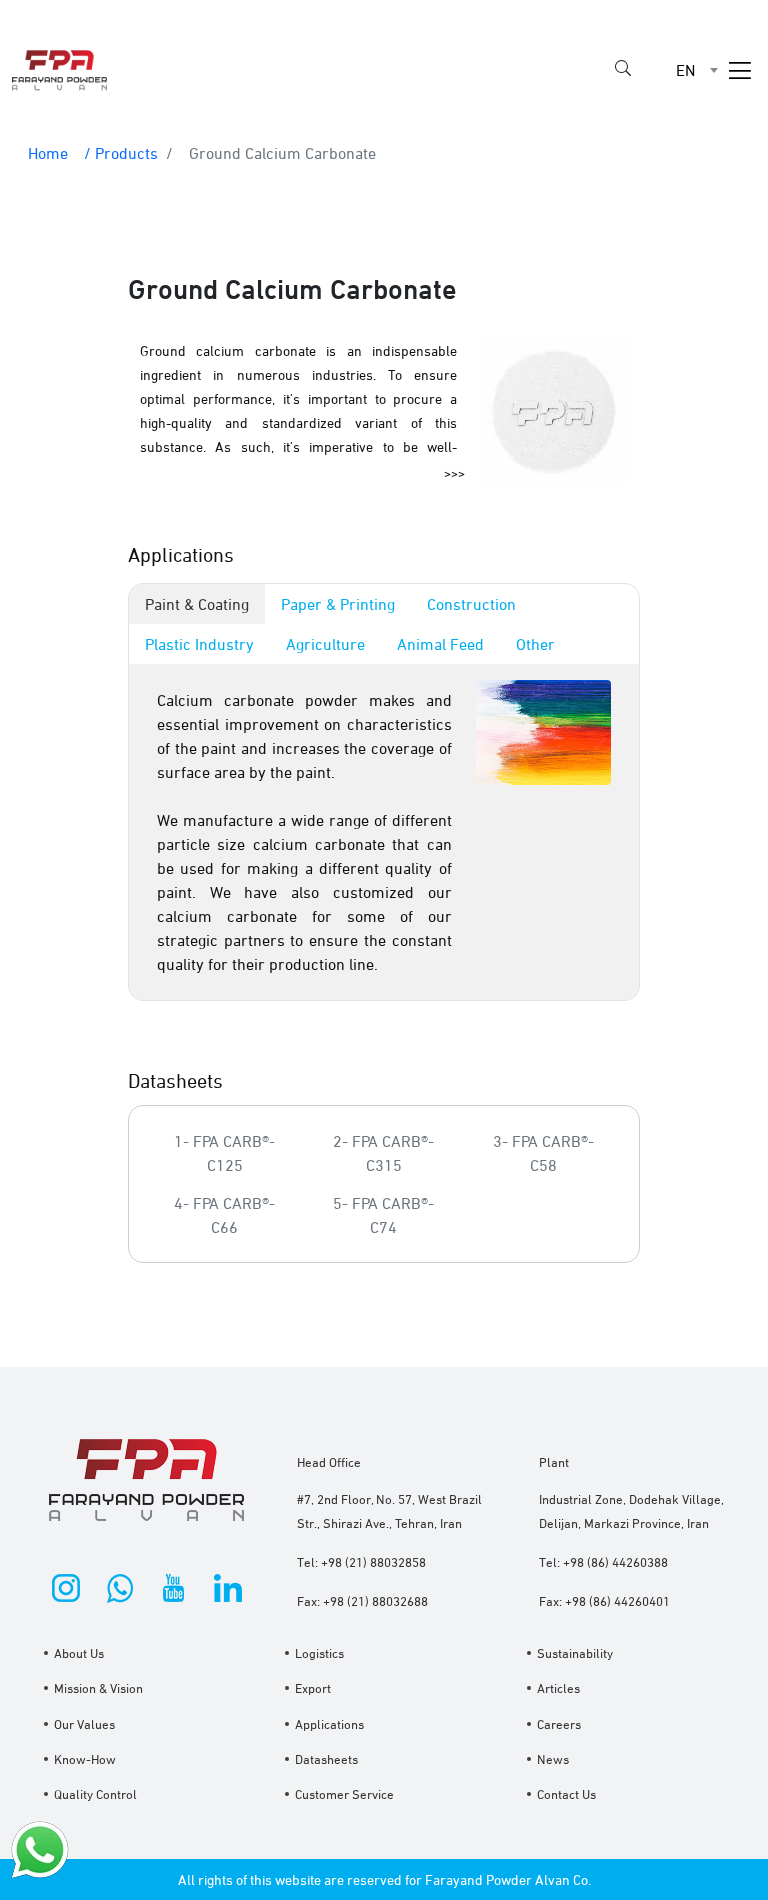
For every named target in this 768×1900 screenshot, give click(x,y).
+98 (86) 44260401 (617, 1601)
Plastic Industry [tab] (199, 644)
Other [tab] (535, 644)
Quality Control (95, 1794)
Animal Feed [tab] (440, 644)
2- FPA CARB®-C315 (383, 1153)
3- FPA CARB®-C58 (543, 1153)
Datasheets (326, 1759)
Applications (329, 1724)
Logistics (319, 1653)
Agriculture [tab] (325, 644)
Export (313, 1688)
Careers (559, 1724)
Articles (558, 1688)
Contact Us (566, 1794)
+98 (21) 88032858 (373, 1562)
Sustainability (575, 1653)
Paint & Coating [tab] (197, 604)
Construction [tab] (471, 604)
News (553, 1759)
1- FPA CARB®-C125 (224, 1153)
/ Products (121, 153)
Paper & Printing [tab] (338, 604)
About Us (79, 1653)
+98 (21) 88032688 (375, 1601)
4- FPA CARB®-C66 (224, 1215)
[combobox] (680, 70)
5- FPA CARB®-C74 (383, 1215)
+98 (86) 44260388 (615, 1562)
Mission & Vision (98, 1688)
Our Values (84, 1724)
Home (48, 153)
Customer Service (344, 1794)
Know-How (85, 1759)
